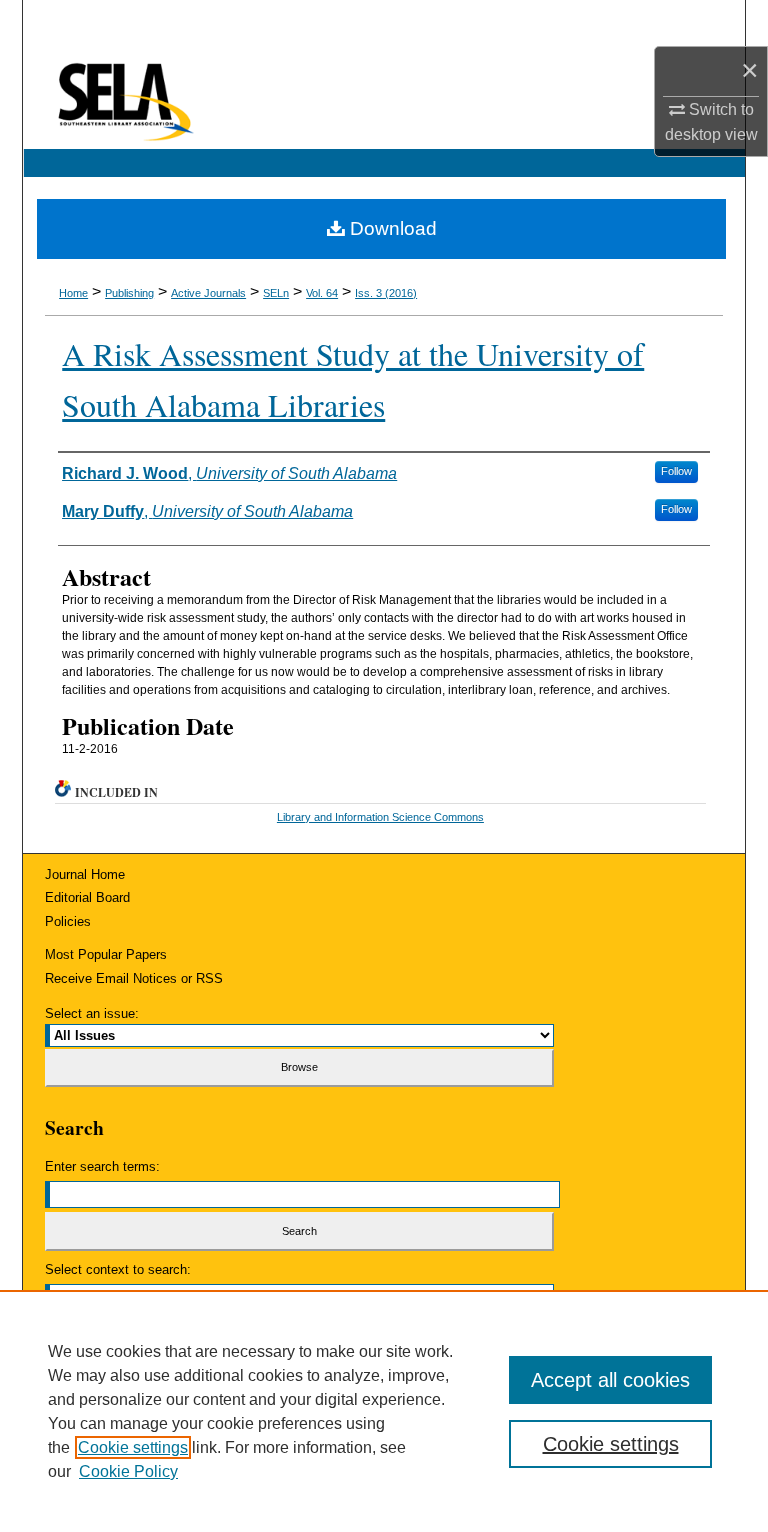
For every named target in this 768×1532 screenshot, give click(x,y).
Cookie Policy (128, 1471)
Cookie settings (133, 1447)
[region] (384, 1411)
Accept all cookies (610, 1380)
